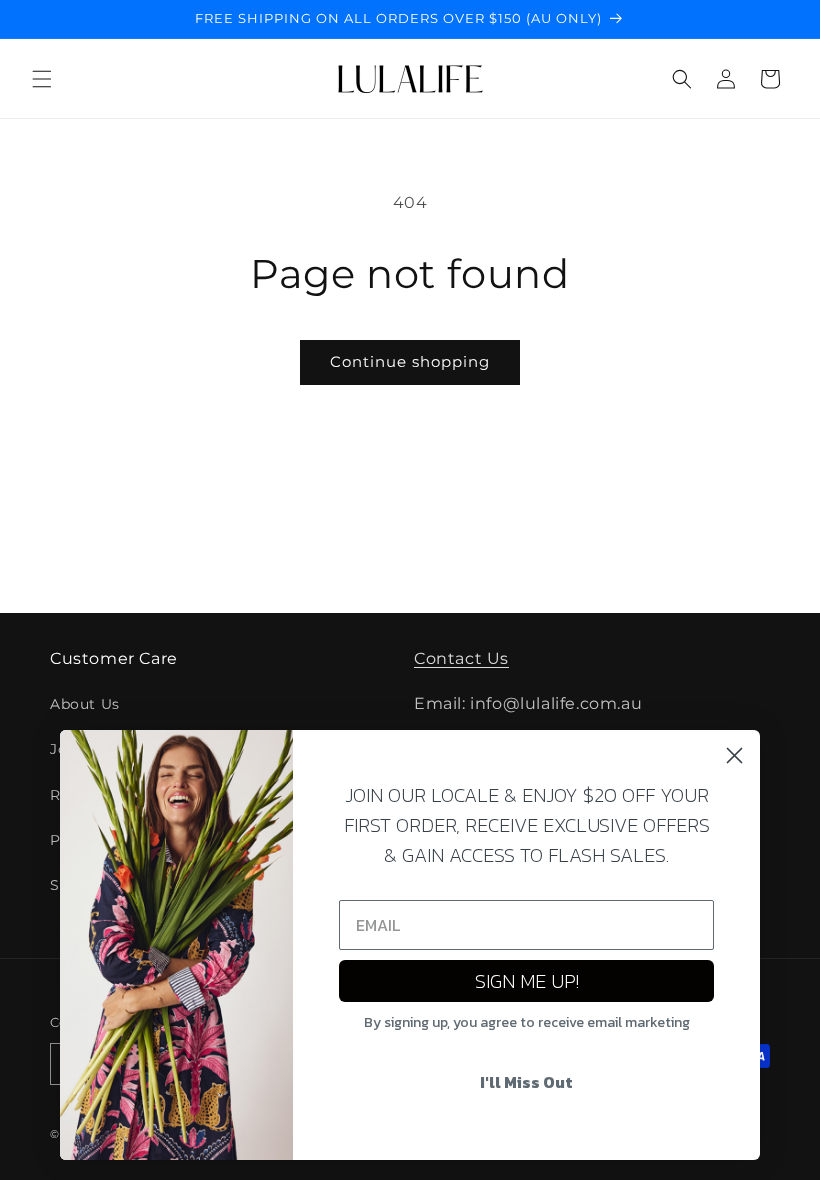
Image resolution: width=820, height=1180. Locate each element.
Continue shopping (410, 361)
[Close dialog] (734, 755)
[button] (42, 79)
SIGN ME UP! (527, 981)
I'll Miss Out (526, 1082)
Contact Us (461, 658)
